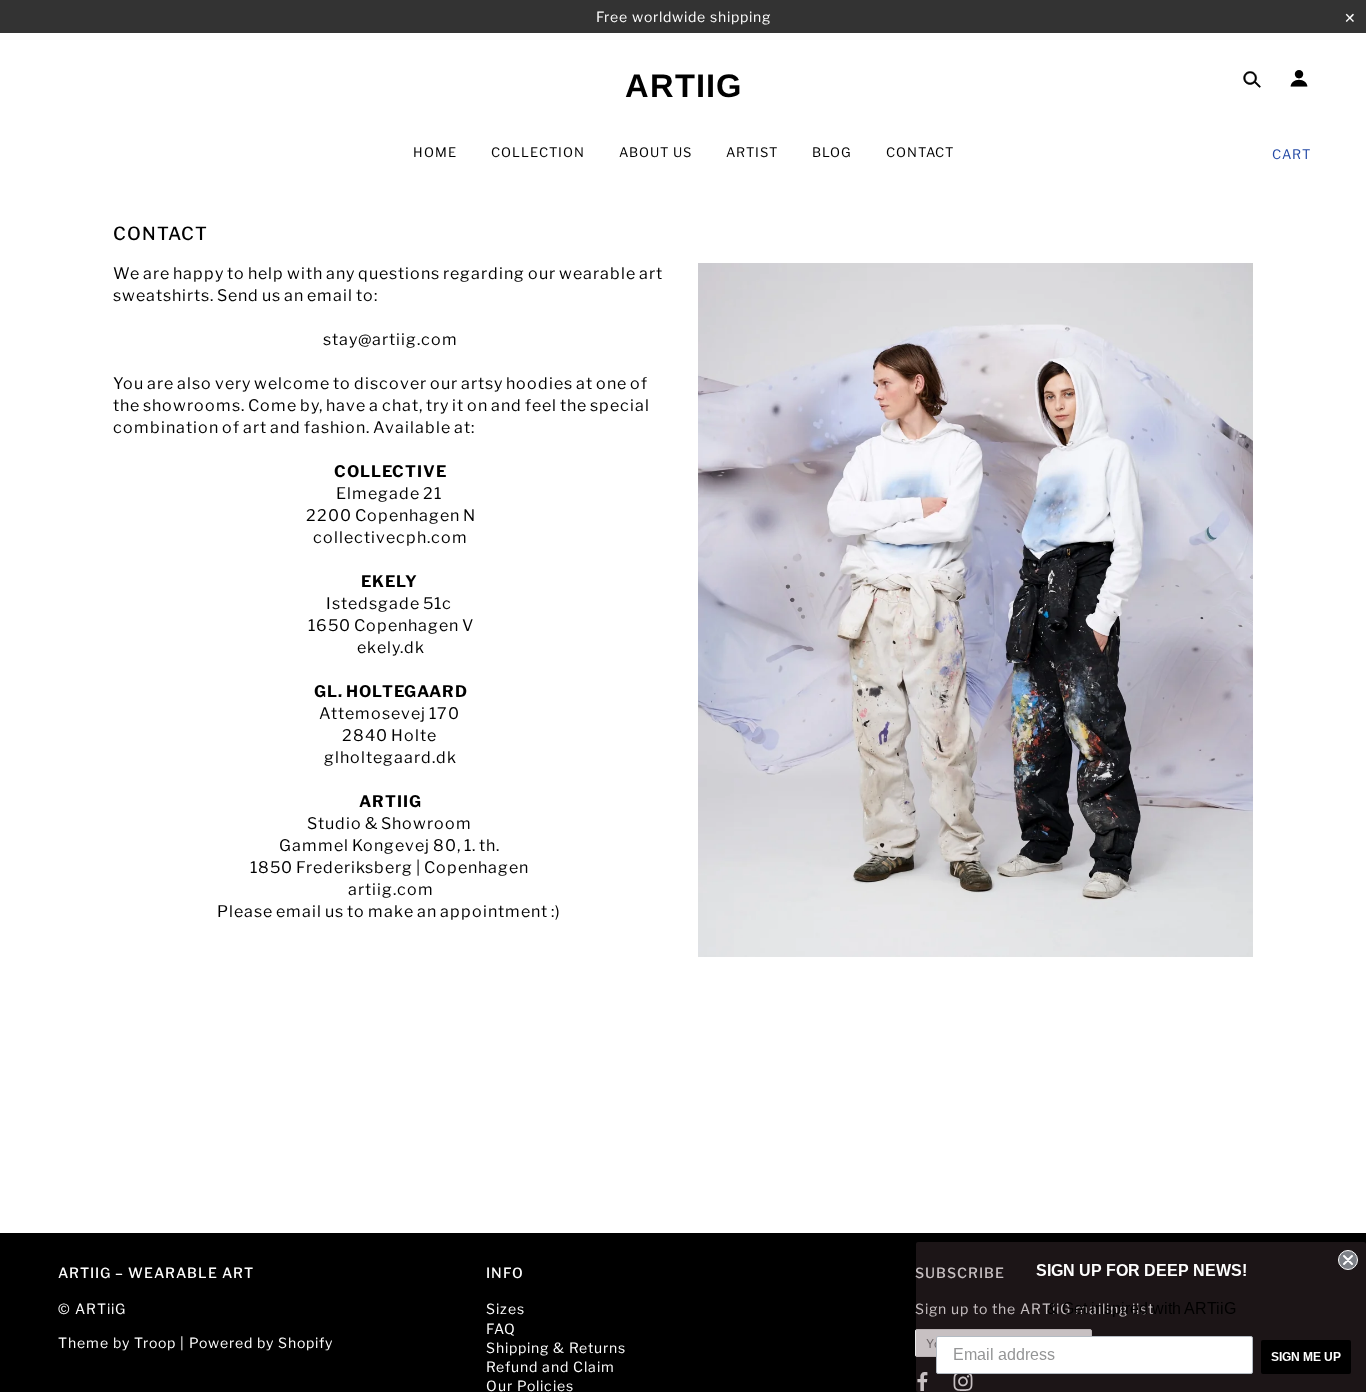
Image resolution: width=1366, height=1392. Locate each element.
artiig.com (391, 889)
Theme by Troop (117, 1342)
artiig (683, 85)
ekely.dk (391, 647)
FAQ (501, 1328)
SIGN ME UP (1306, 1357)
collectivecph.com (390, 537)
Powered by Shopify (261, 1342)
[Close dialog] (1348, 1260)
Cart (1291, 154)
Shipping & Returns (556, 1347)
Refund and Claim (550, 1366)
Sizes (505, 1308)
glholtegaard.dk (390, 757)
